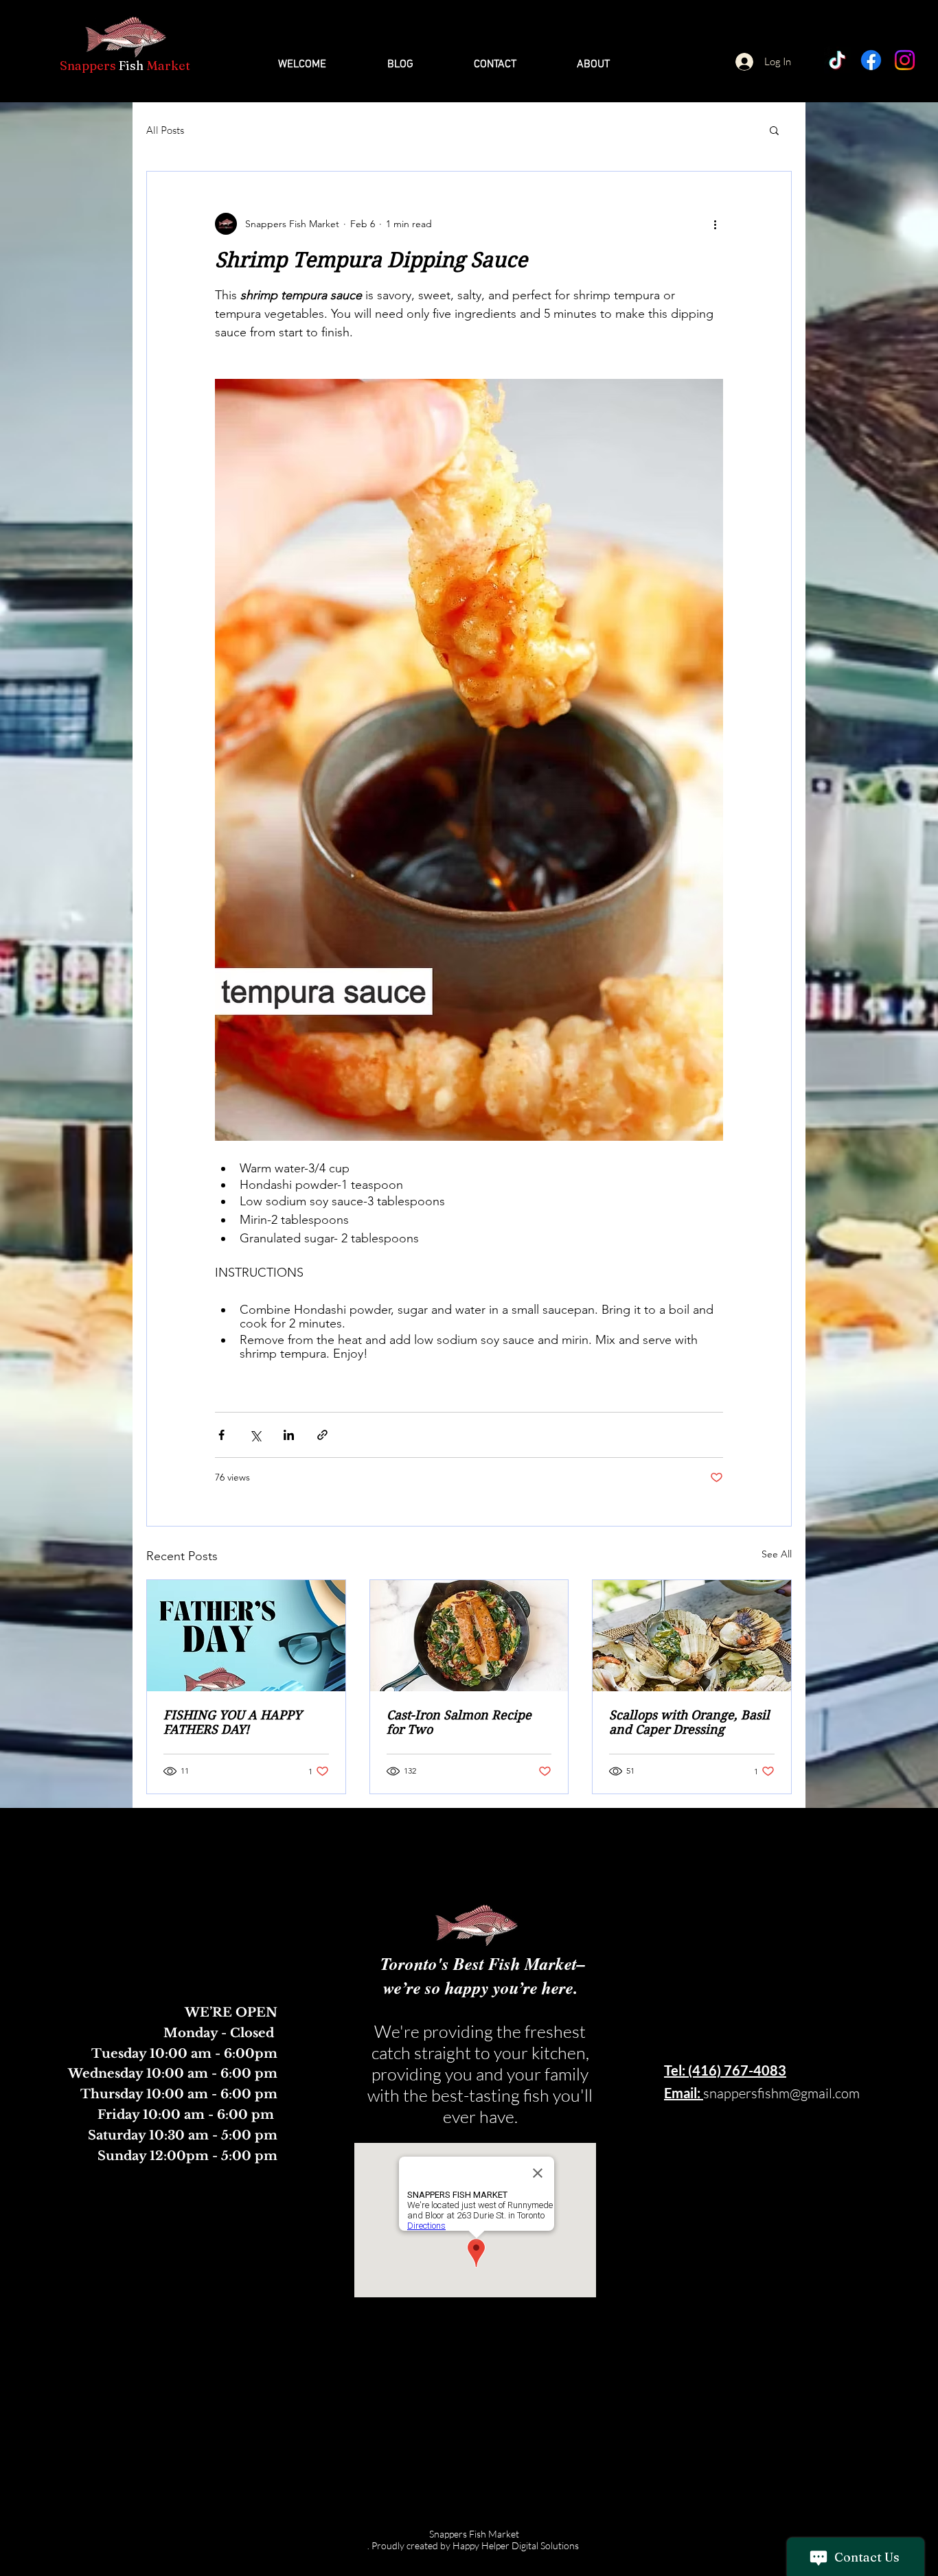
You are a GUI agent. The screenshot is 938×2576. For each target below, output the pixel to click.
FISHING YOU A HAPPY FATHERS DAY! (232, 1722)
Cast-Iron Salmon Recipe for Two (459, 1722)
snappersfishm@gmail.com (781, 2093)
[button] (774, 130)
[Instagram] (905, 60)
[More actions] (715, 224)
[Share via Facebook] (221, 1435)
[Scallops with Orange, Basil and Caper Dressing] (692, 1636)
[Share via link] (322, 1435)
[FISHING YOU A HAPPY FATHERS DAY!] (246, 1636)
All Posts (165, 130)
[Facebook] (871, 60)
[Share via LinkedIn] (289, 1435)
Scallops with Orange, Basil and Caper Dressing (689, 1722)
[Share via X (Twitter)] (255, 1435)
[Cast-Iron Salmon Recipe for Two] (469, 1636)
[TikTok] (837, 60)
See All (777, 1554)
